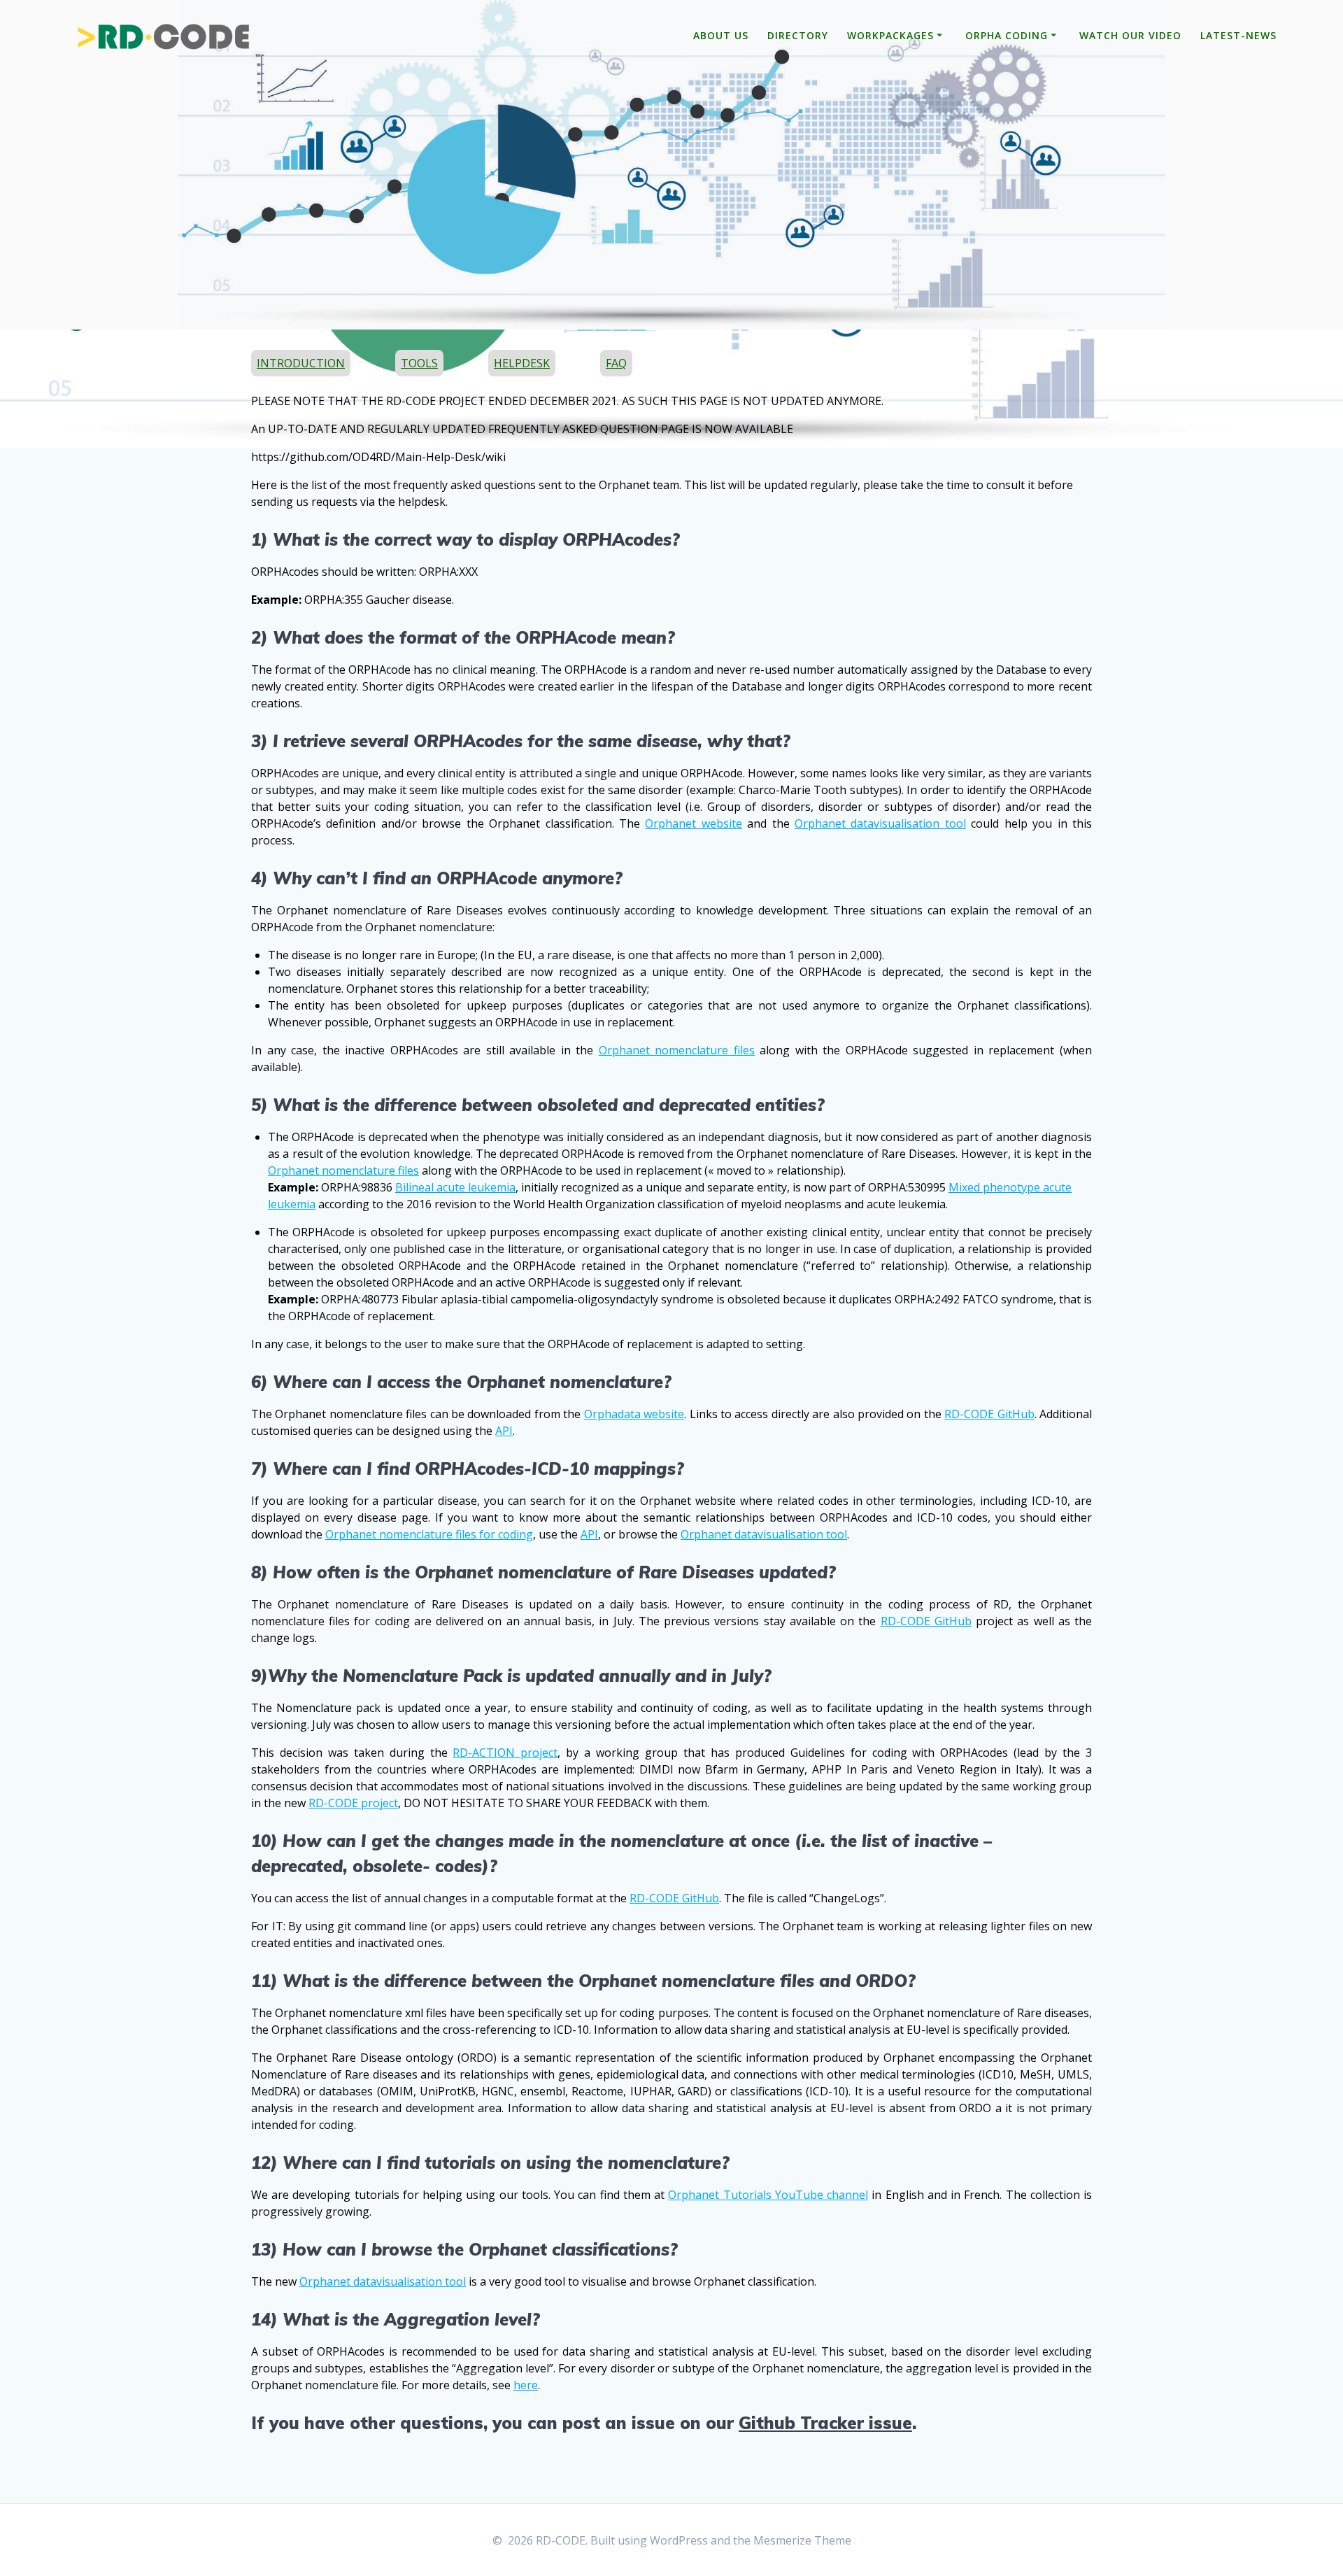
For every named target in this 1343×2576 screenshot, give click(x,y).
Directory (798, 35)
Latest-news (1238, 35)
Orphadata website (634, 1414)
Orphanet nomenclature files (677, 1050)
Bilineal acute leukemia (455, 1187)
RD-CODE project (353, 1803)
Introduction (301, 363)
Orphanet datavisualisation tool (880, 823)
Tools (419, 363)
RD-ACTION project (505, 1753)
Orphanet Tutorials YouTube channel (768, 2195)
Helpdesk (522, 363)
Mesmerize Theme (802, 2540)
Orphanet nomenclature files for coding (429, 1534)
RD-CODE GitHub (989, 1414)
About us (721, 35)
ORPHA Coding (1007, 35)
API (504, 1431)
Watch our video (1130, 35)
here (526, 2385)
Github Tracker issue (825, 2423)
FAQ (616, 363)
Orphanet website (693, 823)
